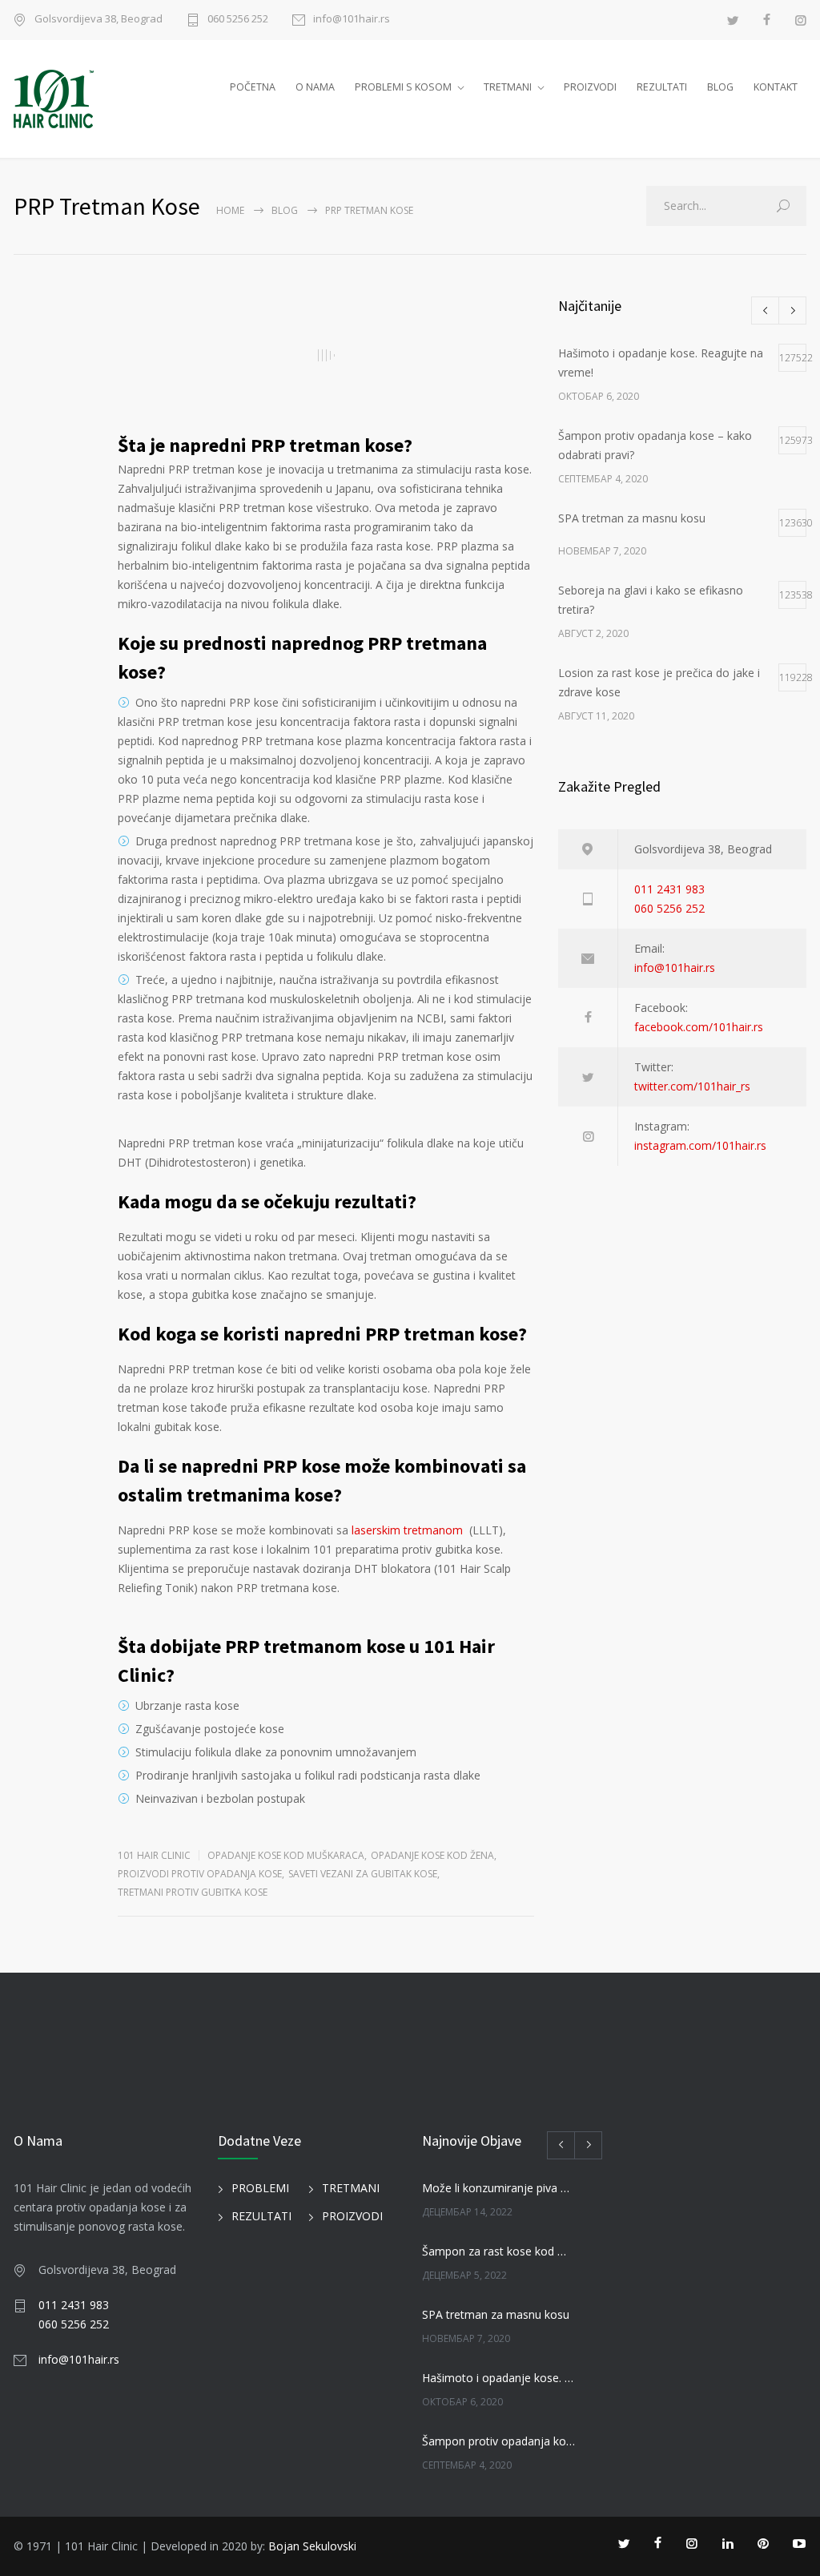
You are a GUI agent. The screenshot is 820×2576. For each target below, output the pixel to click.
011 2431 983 (669, 889)
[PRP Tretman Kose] (326, 355)
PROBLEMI (260, 2188)
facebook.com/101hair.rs (699, 1027)
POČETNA (253, 87)
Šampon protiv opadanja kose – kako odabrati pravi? (498, 2441)
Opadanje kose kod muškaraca (286, 1855)
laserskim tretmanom (407, 1530)
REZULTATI (662, 87)
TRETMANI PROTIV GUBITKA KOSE (193, 1892)
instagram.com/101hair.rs (700, 1145)
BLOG (720, 87)
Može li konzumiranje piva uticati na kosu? (498, 2188)
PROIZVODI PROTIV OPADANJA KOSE (200, 1874)
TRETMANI (508, 87)
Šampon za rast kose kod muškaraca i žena (498, 2251)
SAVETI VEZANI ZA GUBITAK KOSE (363, 1874)
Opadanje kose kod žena (432, 1855)
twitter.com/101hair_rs (692, 1086)
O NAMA (315, 87)
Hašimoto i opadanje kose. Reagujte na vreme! (498, 2378)
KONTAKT (776, 87)
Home (230, 210)
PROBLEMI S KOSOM (403, 87)
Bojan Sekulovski (312, 2546)
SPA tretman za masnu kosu (496, 2314)
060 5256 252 (238, 20)
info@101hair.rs (352, 20)
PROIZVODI (590, 87)
